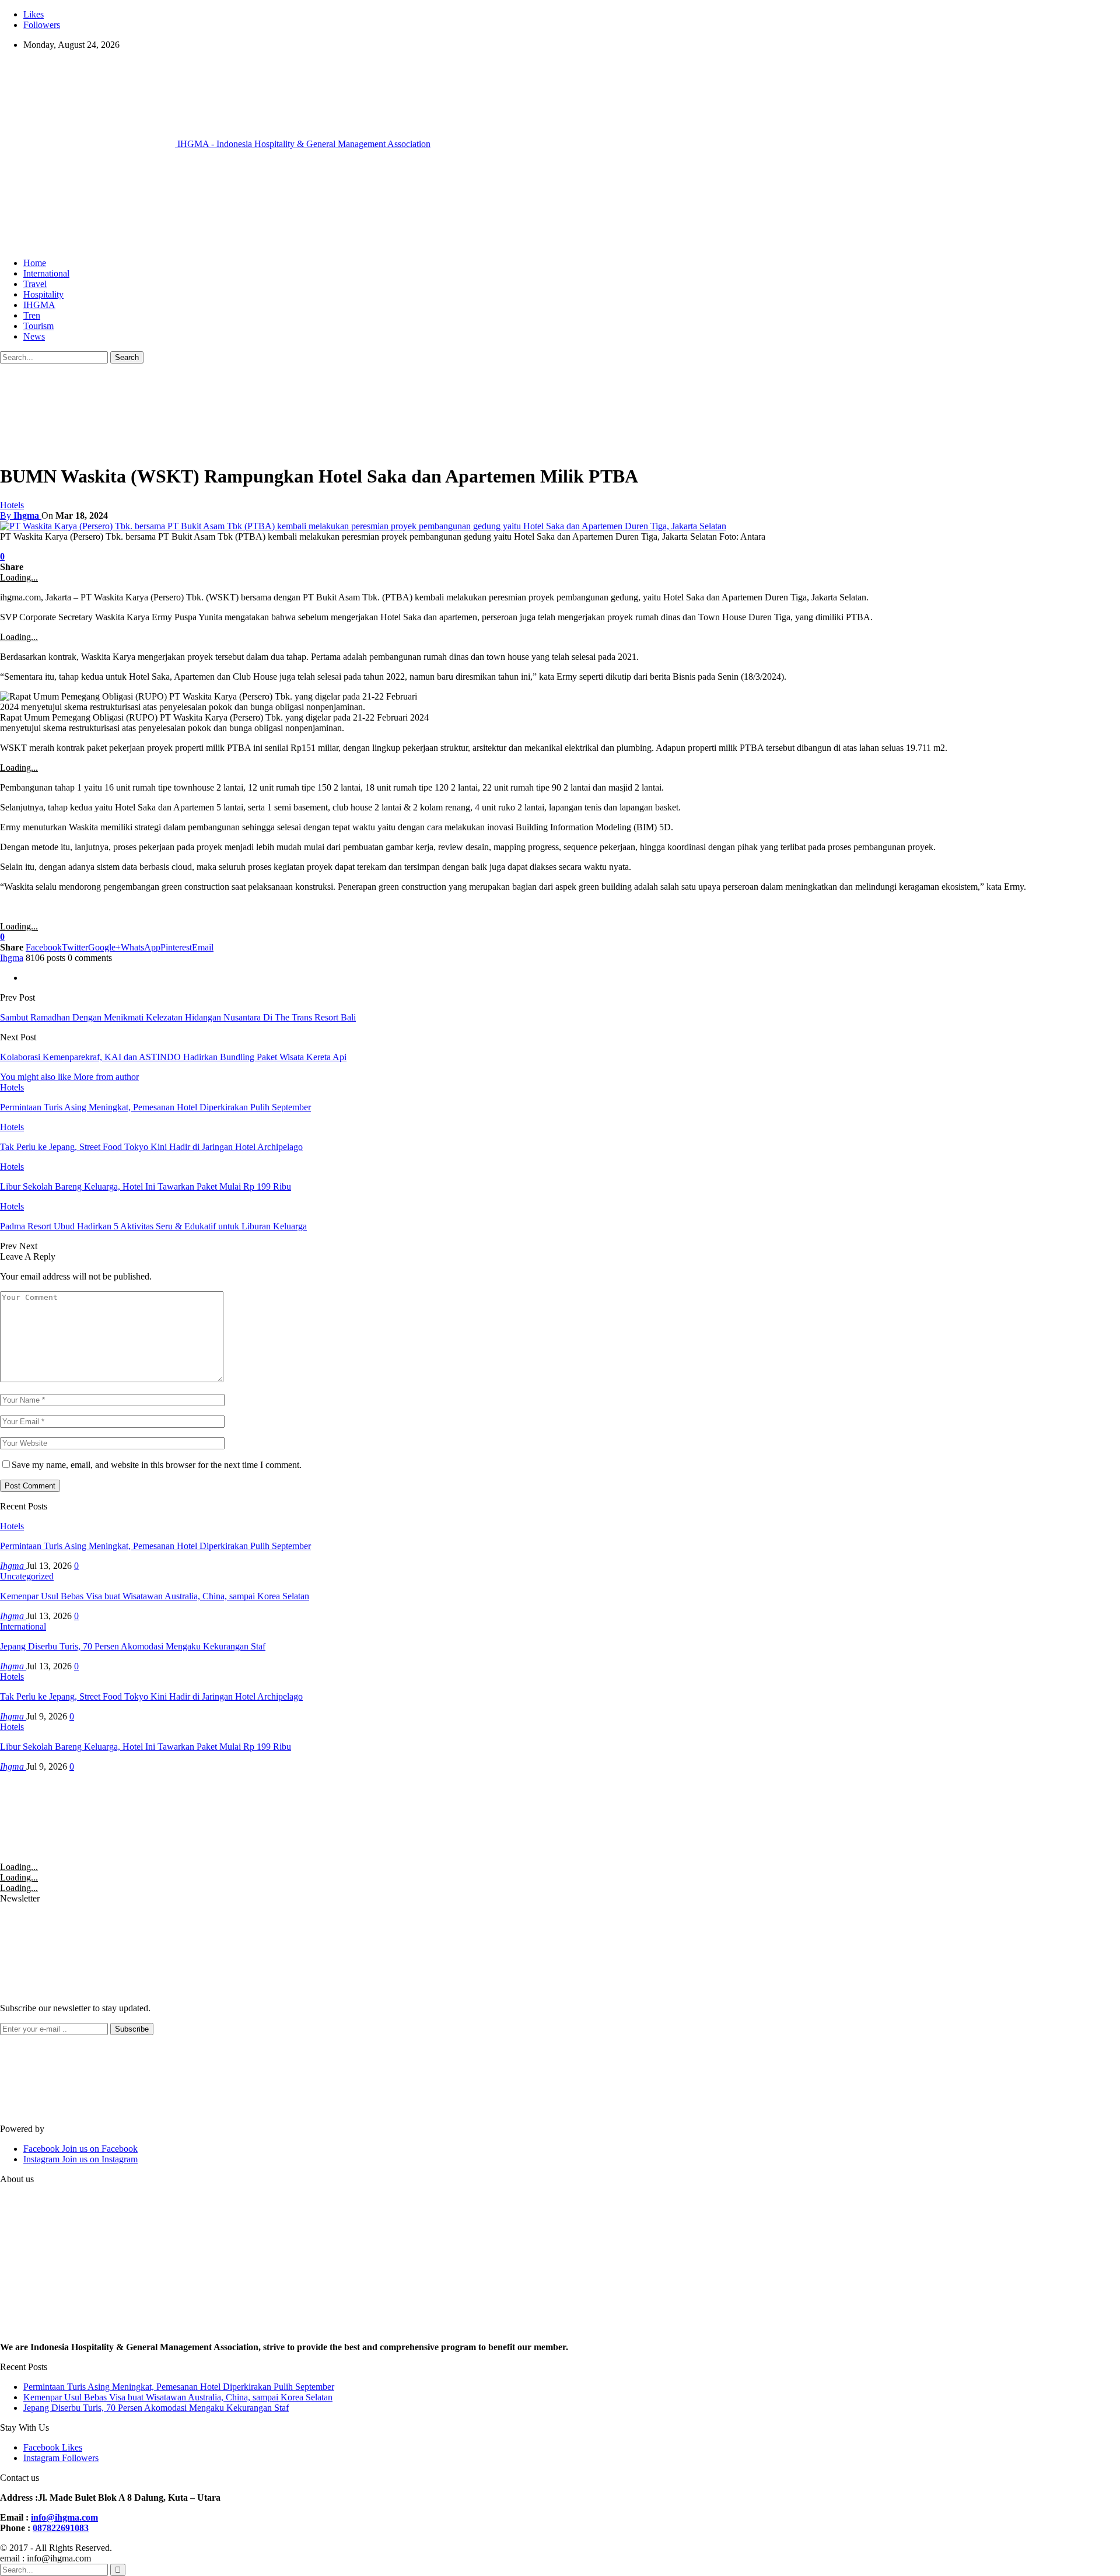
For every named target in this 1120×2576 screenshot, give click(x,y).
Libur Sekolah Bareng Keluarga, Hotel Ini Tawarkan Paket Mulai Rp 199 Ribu (146, 1747)
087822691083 (61, 2528)
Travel (35, 284)
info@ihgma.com (64, 2517)
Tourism (38, 326)
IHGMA (39, 305)
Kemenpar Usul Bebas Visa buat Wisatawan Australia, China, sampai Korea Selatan (155, 1596)
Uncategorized (27, 1576)
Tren (32, 315)
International (46, 273)
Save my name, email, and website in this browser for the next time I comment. (157, 1465)
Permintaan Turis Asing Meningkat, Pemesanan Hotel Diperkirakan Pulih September (155, 1546)
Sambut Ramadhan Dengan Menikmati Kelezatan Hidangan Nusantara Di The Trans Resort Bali (178, 1017)
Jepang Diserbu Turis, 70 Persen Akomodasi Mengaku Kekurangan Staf (133, 1646)
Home (35, 263)
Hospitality (43, 294)
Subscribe (132, 2029)
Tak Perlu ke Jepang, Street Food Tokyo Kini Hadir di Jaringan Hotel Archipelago (151, 1696)
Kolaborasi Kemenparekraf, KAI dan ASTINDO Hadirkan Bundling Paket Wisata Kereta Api (173, 1057)
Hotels (12, 505)
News (34, 336)
